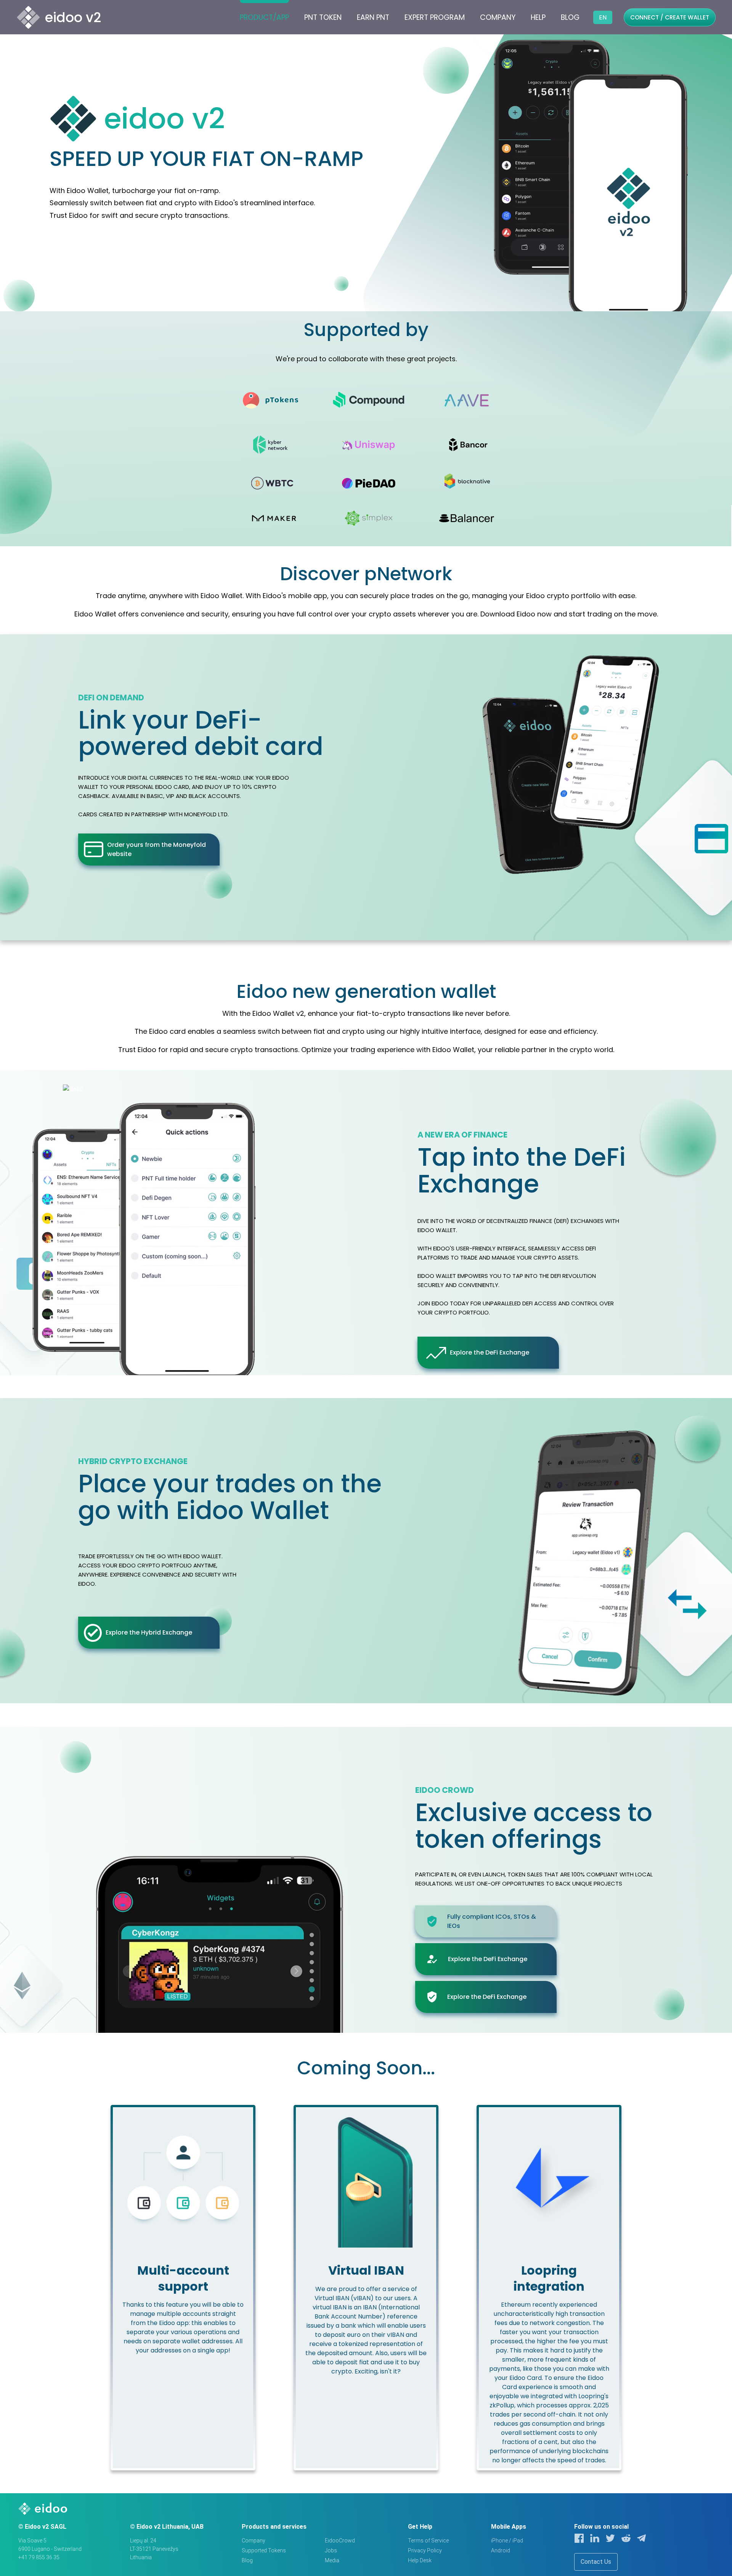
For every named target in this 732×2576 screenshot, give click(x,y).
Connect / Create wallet (670, 17)
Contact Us (596, 2562)
